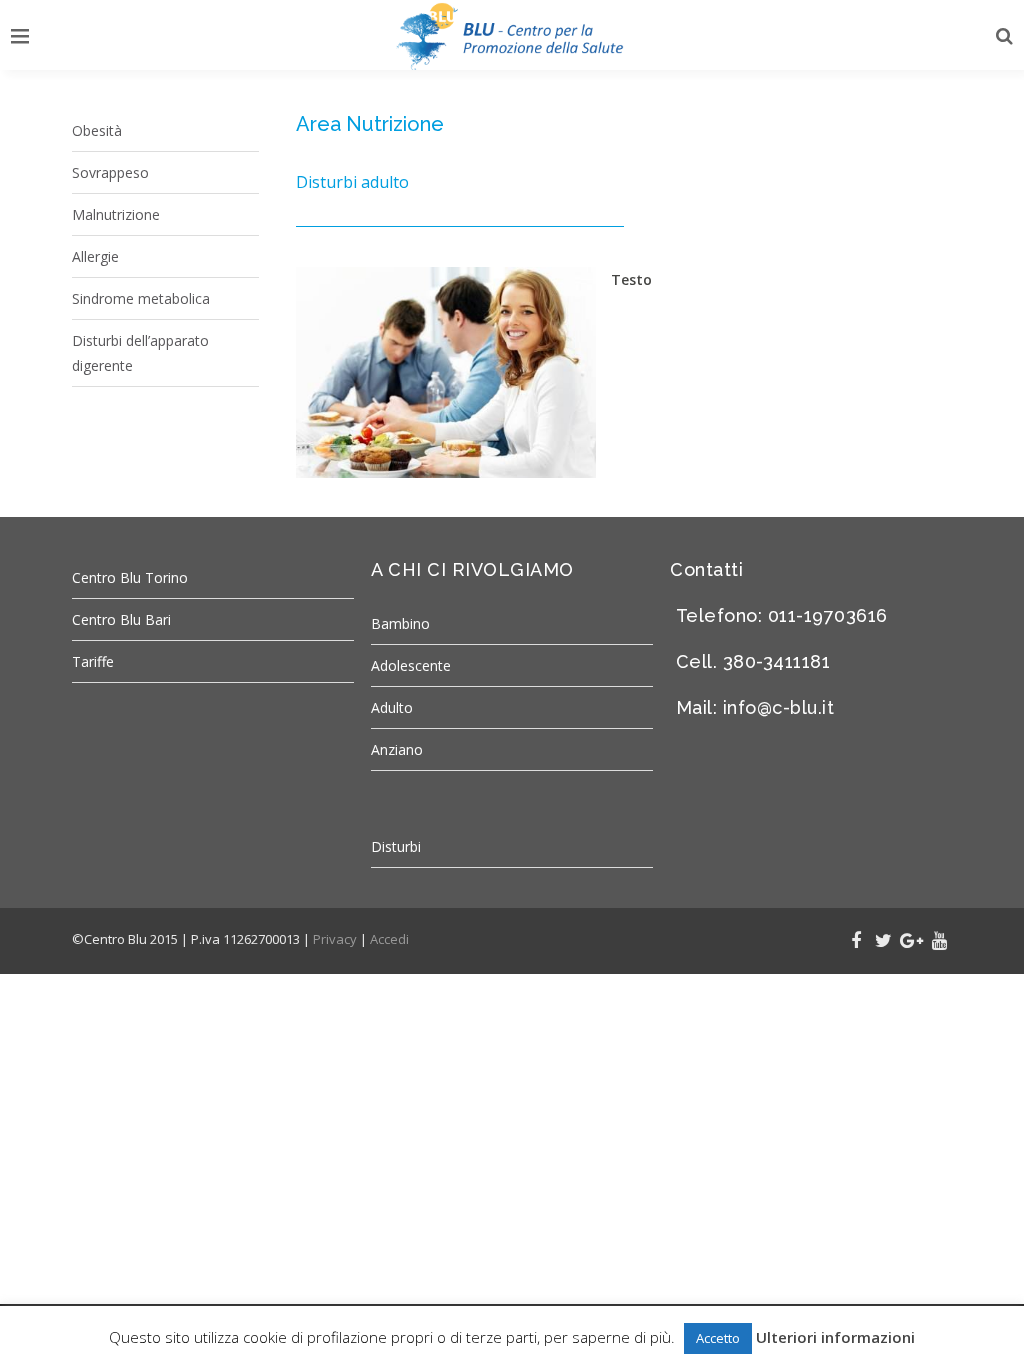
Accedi (389, 939)
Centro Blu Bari (121, 619)
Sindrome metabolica (141, 298)
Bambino (400, 623)
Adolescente (411, 665)
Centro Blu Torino (130, 577)
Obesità (97, 130)
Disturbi (396, 846)
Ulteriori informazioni (835, 1337)
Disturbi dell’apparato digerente (140, 353)
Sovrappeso (110, 172)
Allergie (95, 256)
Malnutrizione (116, 214)
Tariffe (93, 661)
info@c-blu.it (779, 707)
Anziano (397, 749)
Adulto (392, 707)
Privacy (335, 939)
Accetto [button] (718, 1338)
